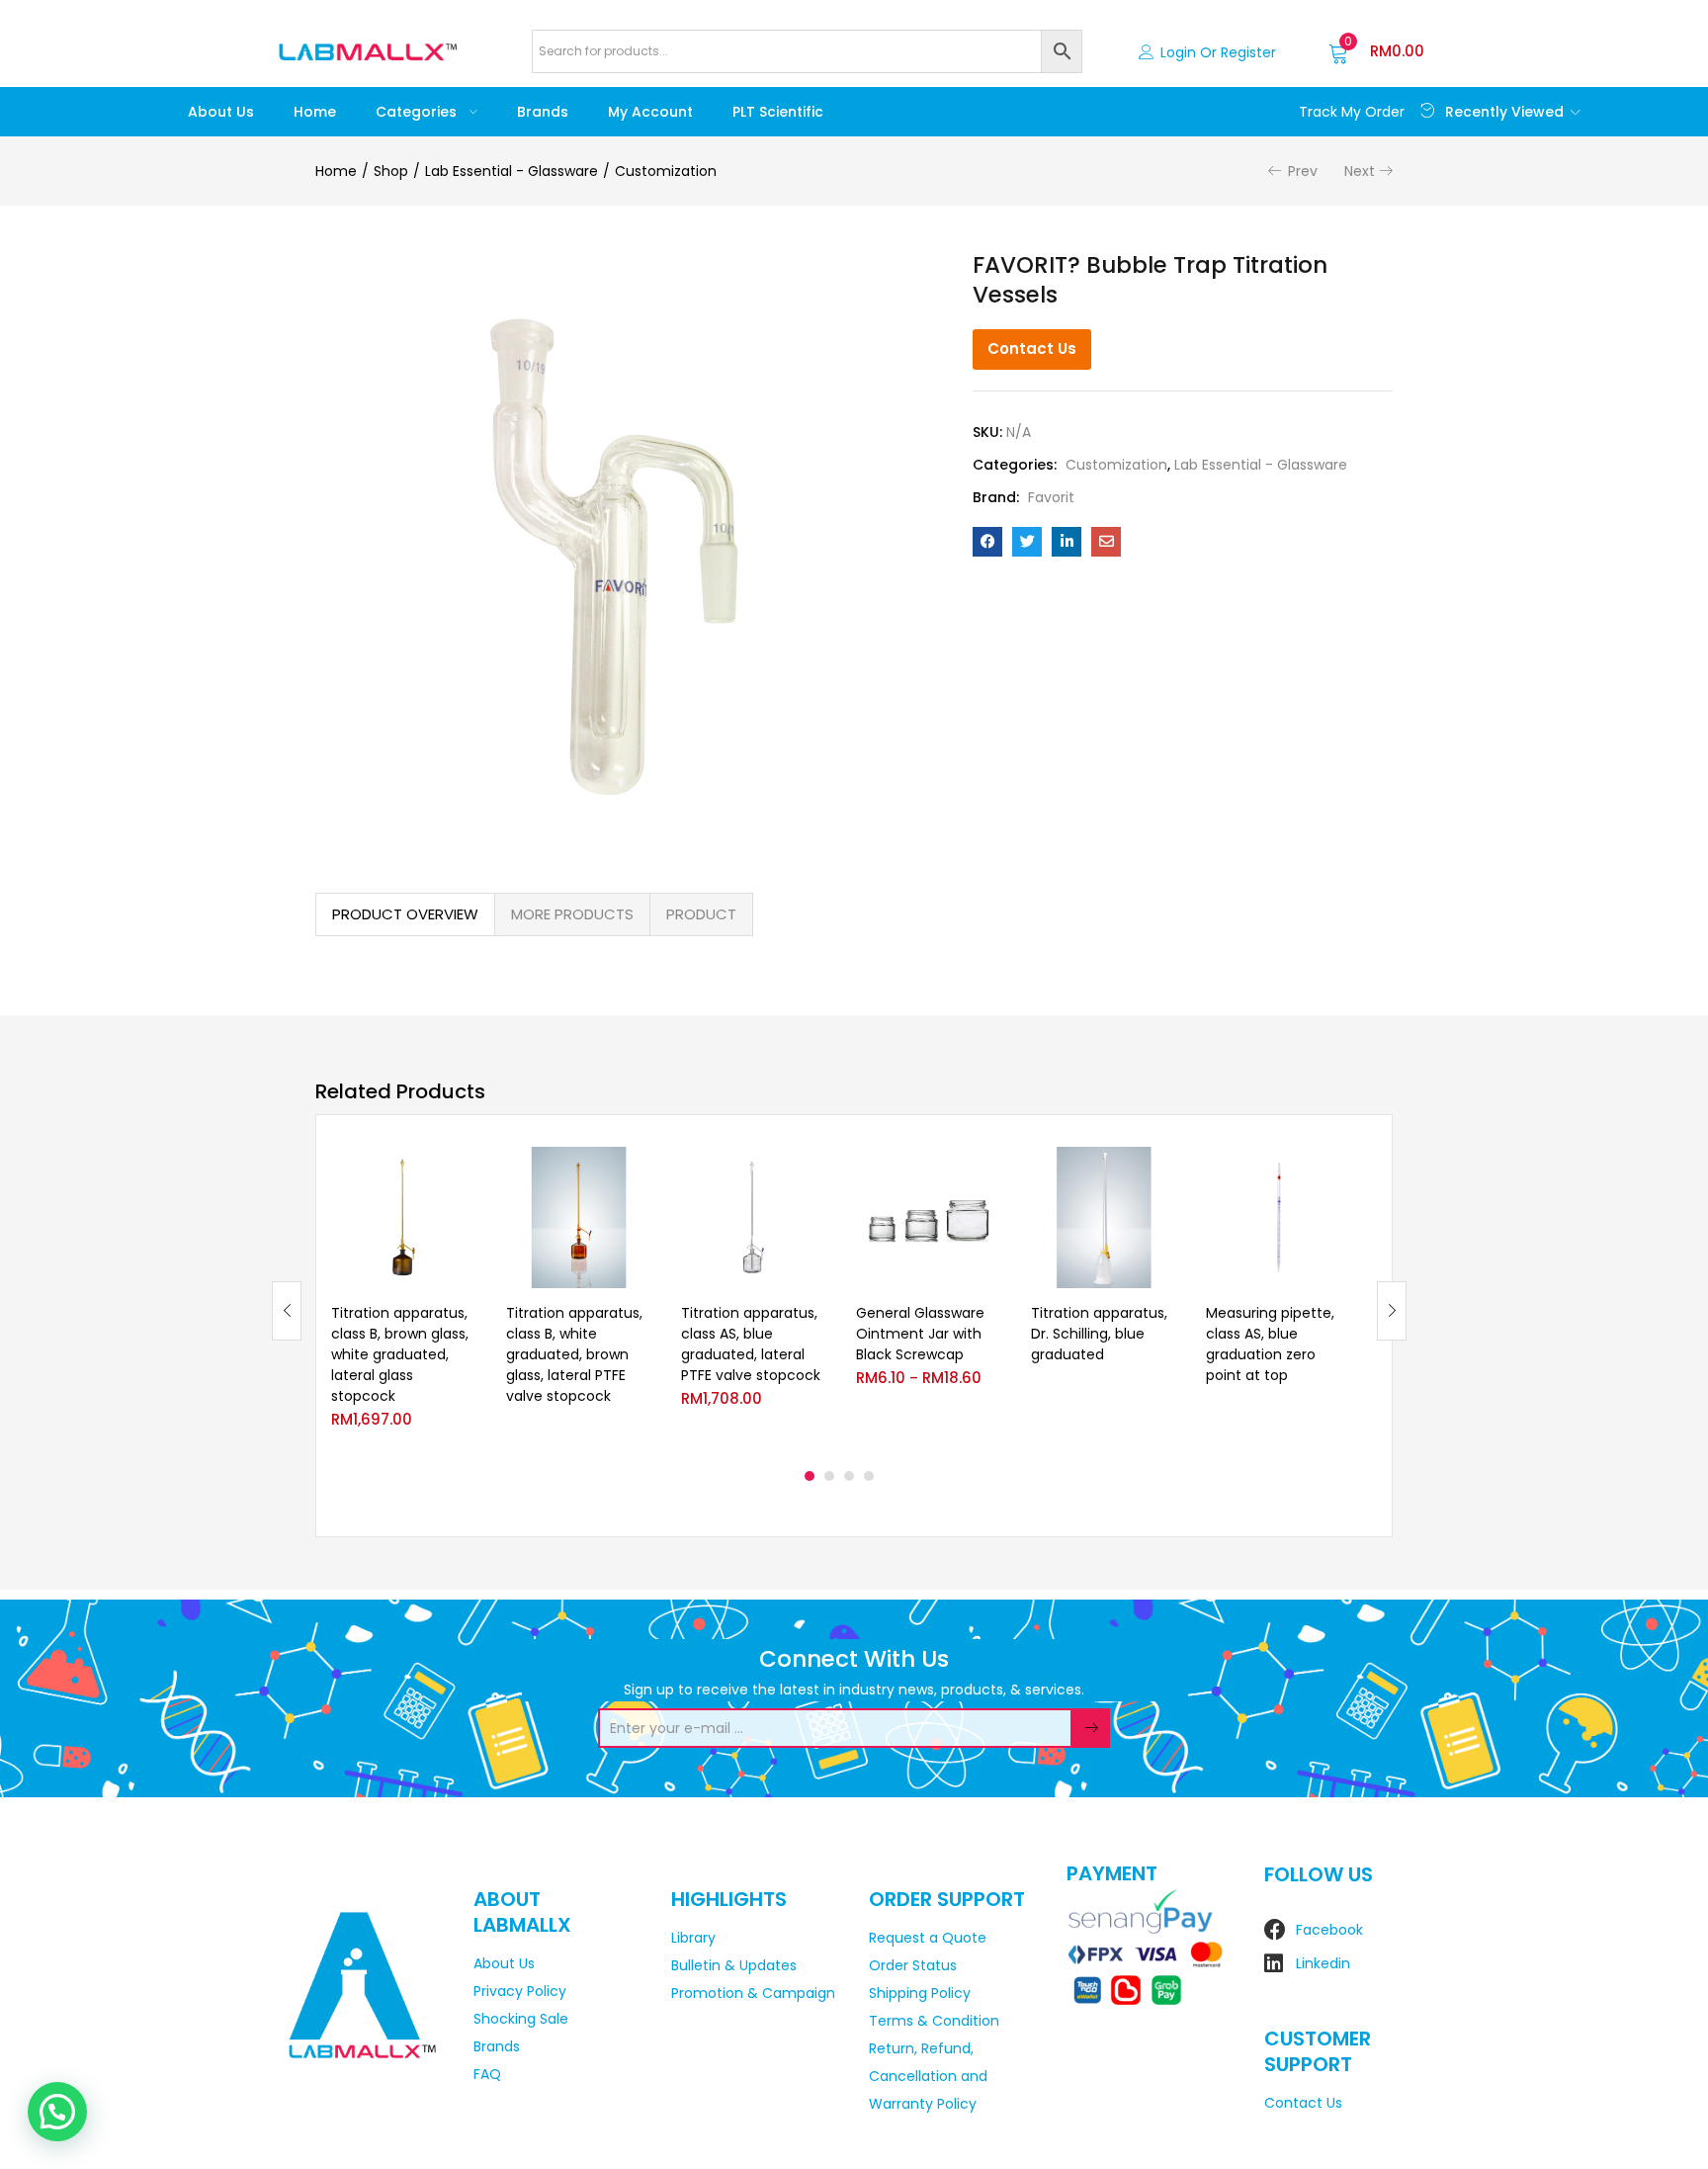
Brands (543, 112)
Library (693, 1938)
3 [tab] (849, 1476)
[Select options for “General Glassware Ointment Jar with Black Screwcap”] (985, 1171)
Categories (418, 112)
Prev (1303, 171)
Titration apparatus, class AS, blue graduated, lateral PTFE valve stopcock (751, 1344)
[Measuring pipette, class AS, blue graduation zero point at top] (1279, 1217)
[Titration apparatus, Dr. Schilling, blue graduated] (1104, 1217)
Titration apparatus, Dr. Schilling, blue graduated (1099, 1334)
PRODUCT (701, 914)
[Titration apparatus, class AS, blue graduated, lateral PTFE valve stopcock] (754, 1217)
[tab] (405, 914)
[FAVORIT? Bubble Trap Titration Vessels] (987, 542)
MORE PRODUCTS (572, 914)
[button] (1376, 51)
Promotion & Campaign (753, 1993)
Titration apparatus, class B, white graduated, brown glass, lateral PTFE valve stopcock (574, 1354)
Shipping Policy (920, 1993)
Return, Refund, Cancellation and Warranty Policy (928, 2076)
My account (650, 112)
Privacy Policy (520, 1991)
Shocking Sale (521, 2019)
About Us (221, 112)
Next (1360, 171)
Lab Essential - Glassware (512, 171)
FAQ (487, 2074)
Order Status (913, 1965)
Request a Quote (928, 1938)
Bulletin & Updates (734, 1965)
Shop (391, 171)
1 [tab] (810, 1476)
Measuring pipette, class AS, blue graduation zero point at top (1270, 1344)
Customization (666, 171)
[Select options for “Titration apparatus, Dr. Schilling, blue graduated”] (1160, 1171)
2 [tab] (829, 1476)
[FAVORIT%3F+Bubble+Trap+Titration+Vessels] (1027, 542)
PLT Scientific (778, 112)
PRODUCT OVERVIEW (405, 914)
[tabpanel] (404, 1296)
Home (315, 112)
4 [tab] (869, 1476)
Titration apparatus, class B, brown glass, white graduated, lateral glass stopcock (400, 1354)
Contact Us (1032, 348)
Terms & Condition (934, 2021)
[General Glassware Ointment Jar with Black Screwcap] (929, 1217)
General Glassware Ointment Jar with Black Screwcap (920, 1334)
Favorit (1051, 497)
